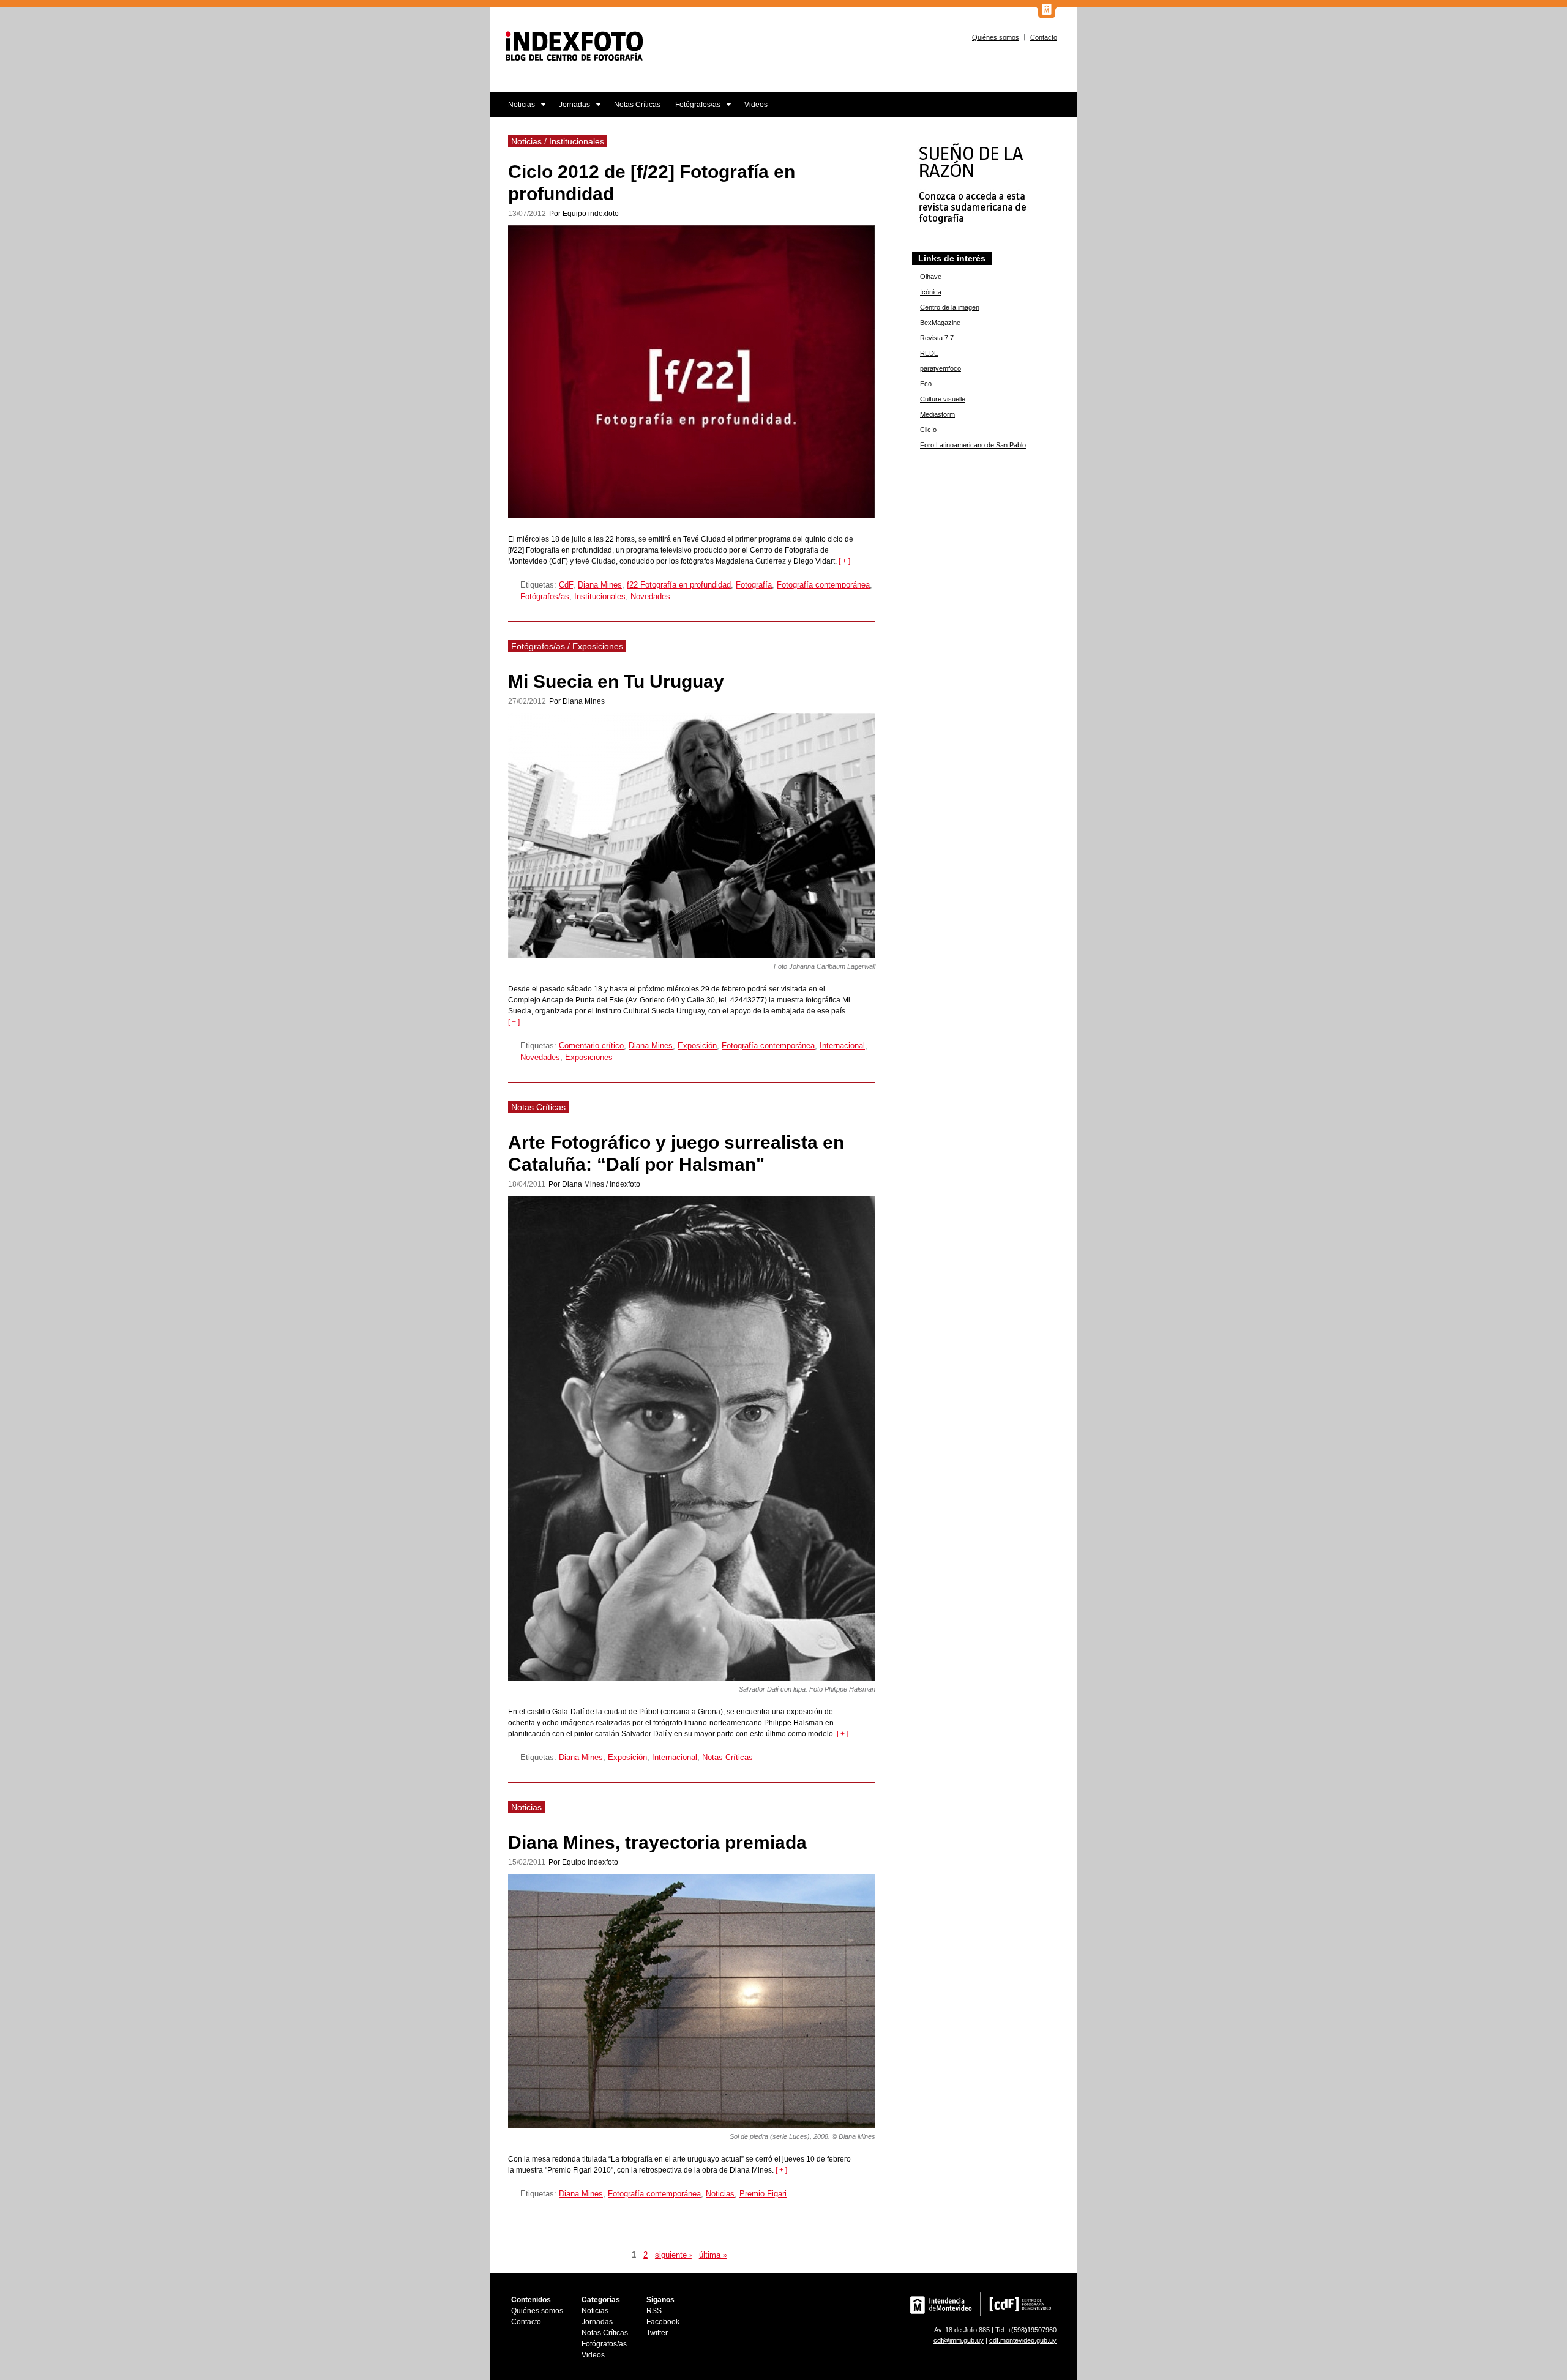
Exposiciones (589, 1057)
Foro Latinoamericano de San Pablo (973, 445)
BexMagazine (940, 323)
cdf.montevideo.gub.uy (1023, 2340)
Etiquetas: (540, 585)
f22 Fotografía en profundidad (679, 585)
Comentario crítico (591, 1046)
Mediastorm (937, 414)
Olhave (931, 277)
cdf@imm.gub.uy (959, 2340)
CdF (566, 585)
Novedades (650, 596)
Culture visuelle (943, 399)
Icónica (931, 292)
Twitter (657, 2333)
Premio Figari (763, 2194)
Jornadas (571, 109)
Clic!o (928, 430)
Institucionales (600, 596)
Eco (926, 384)
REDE (929, 353)
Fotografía (754, 585)
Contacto (1044, 37)
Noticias (512, 109)
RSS (654, 2311)
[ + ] (843, 561)
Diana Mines (600, 585)
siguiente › (673, 2255)
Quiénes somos (996, 37)
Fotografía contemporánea (823, 585)
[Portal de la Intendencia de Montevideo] (1047, 15)
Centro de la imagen (950, 307)
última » (713, 2255)
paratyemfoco (941, 368)
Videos (756, 105)
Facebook (663, 2322)
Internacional (842, 1046)
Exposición (697, 1046)
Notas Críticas (637, 105)
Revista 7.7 (937, 338)
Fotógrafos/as (694, 109)
